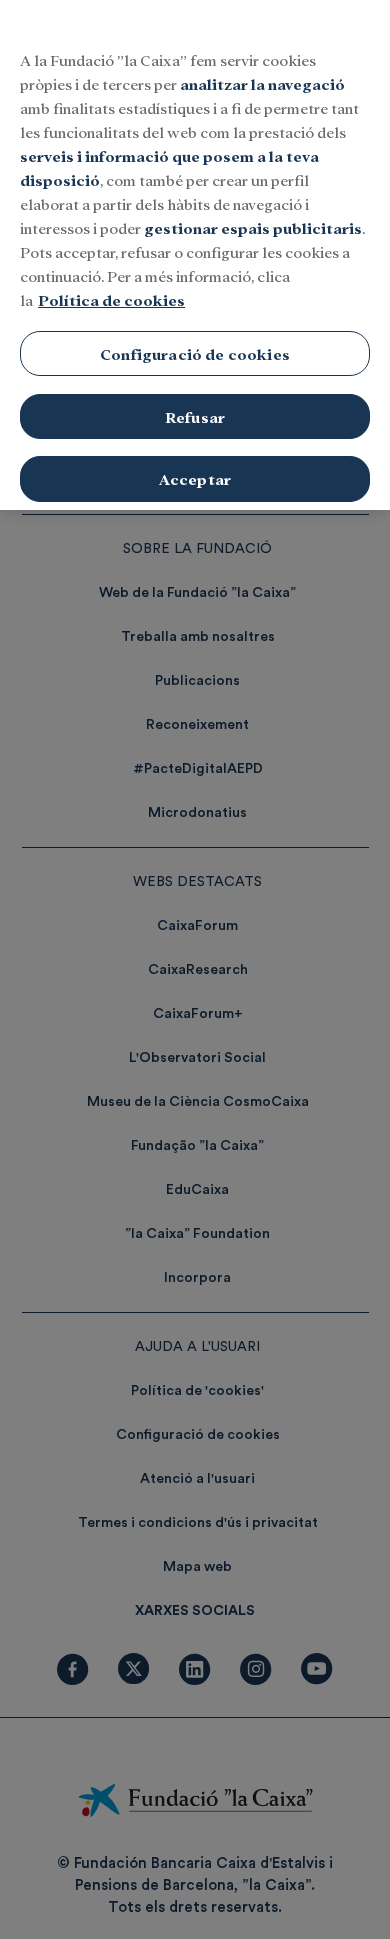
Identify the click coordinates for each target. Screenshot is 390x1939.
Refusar (195, 416)
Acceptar (195, 478)
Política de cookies (111, 299)
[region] (195, 255)
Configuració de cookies (195, 353)
